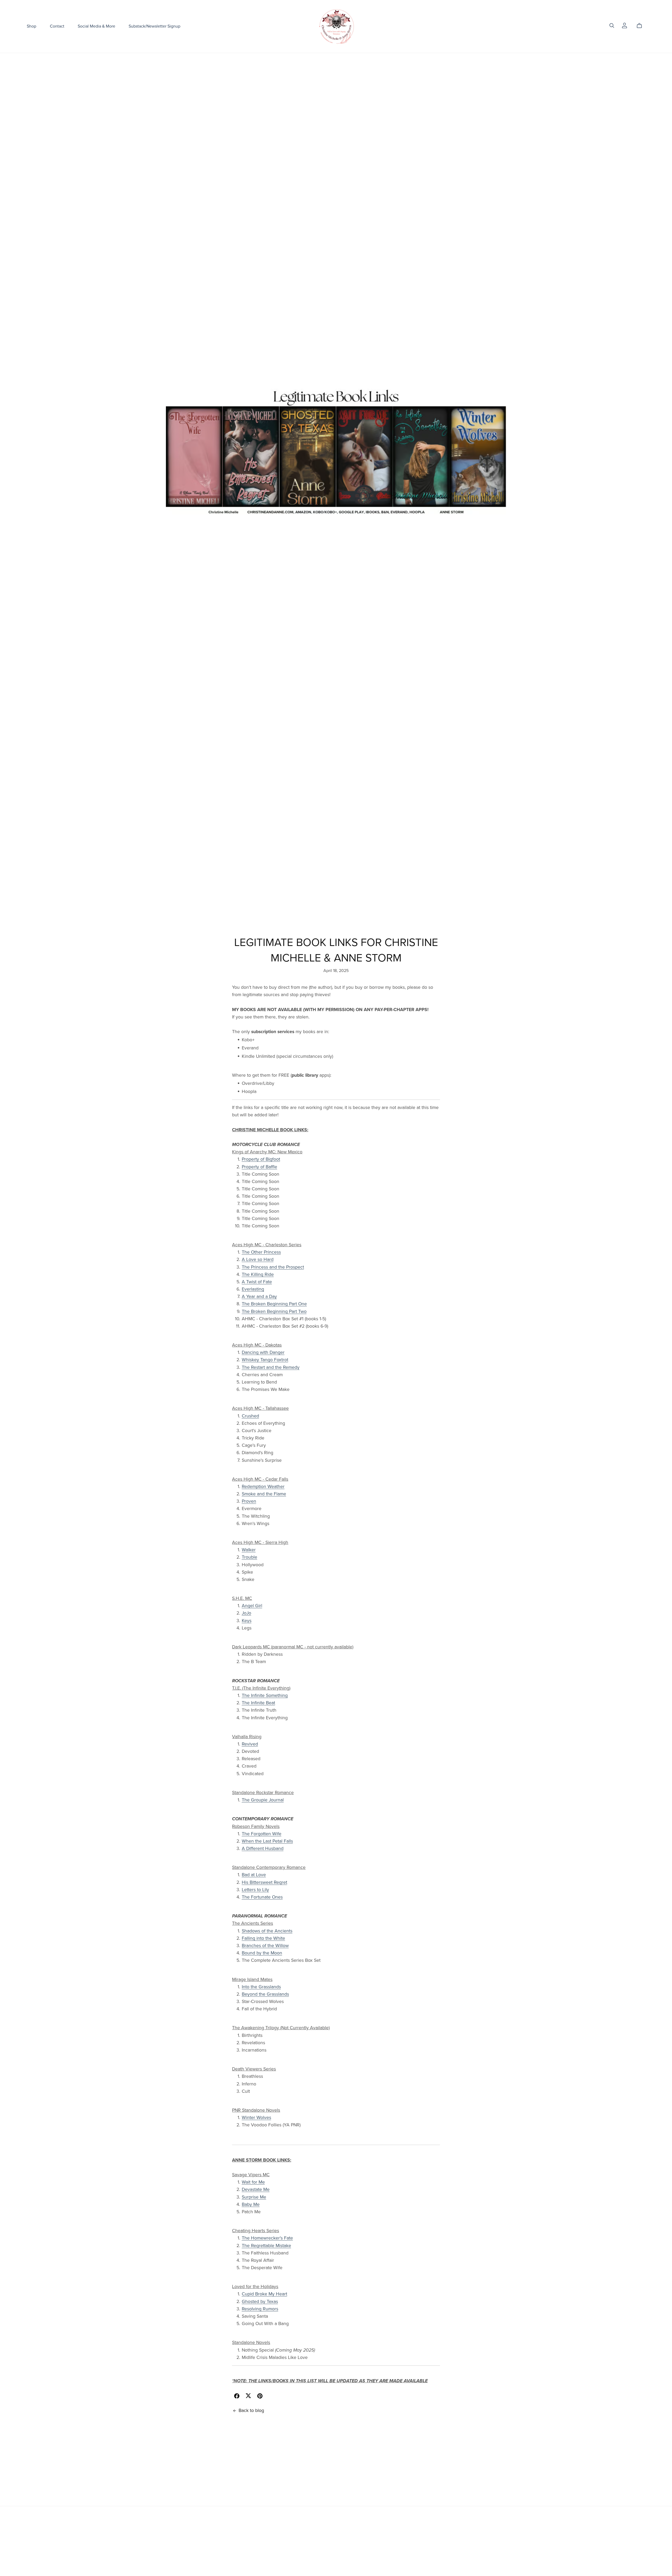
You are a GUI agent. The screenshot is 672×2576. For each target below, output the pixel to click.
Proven (249, 1501)
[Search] (612, 26)
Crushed (250, 1416)
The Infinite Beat (258, 1703)
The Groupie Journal (263, 1800)
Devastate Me (256, 2189)
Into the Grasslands (261, 1987)
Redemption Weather (263, 1487)
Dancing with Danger (263, 1352)
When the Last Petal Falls (267, 1841)
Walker (249, 1550)
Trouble (250, 1557)
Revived (250, 1744)
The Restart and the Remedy (271, 1367)
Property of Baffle (259, 1167)
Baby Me (251, 2204)
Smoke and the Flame (264, 1494)
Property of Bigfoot (261, 1159)
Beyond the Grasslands (265, 1994)
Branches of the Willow (265, 1946)
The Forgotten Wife (262, 1834)
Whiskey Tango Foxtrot (265, 1360)
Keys (247, 1621)
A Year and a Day (259, 1297)
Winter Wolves (256, 2118)
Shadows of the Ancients (267, 1931)
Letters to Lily (255, 1890)
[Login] (624, 25)
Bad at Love (254, 1875)
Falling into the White (263, 1938)
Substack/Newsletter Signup (154, 26)
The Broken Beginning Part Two (274, 1311)
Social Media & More (96, 26)
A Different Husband (263, 1849)
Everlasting (253, 1289)
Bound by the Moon (262, 1953)
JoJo (246, 1613)
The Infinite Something (265, 1696)
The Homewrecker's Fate (267, 2238)
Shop (31, 26)
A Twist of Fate (257, 1282)
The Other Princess (261, 1252)
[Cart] (641, 26)
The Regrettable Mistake (266, 2246)
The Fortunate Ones (262, 1897)
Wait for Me (253, 2182)
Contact (57, 26)
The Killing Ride (258, 1274)
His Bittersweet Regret (264, 1882)
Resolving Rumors (260, 2309)
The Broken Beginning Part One (274, 1304)
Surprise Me (254, 2197)
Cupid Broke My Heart (264, 2294)
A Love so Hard (258, 1260)
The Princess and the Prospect (273, 1267)
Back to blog (251, 2411)
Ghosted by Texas (260, 2302)
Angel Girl (252, 1606)
